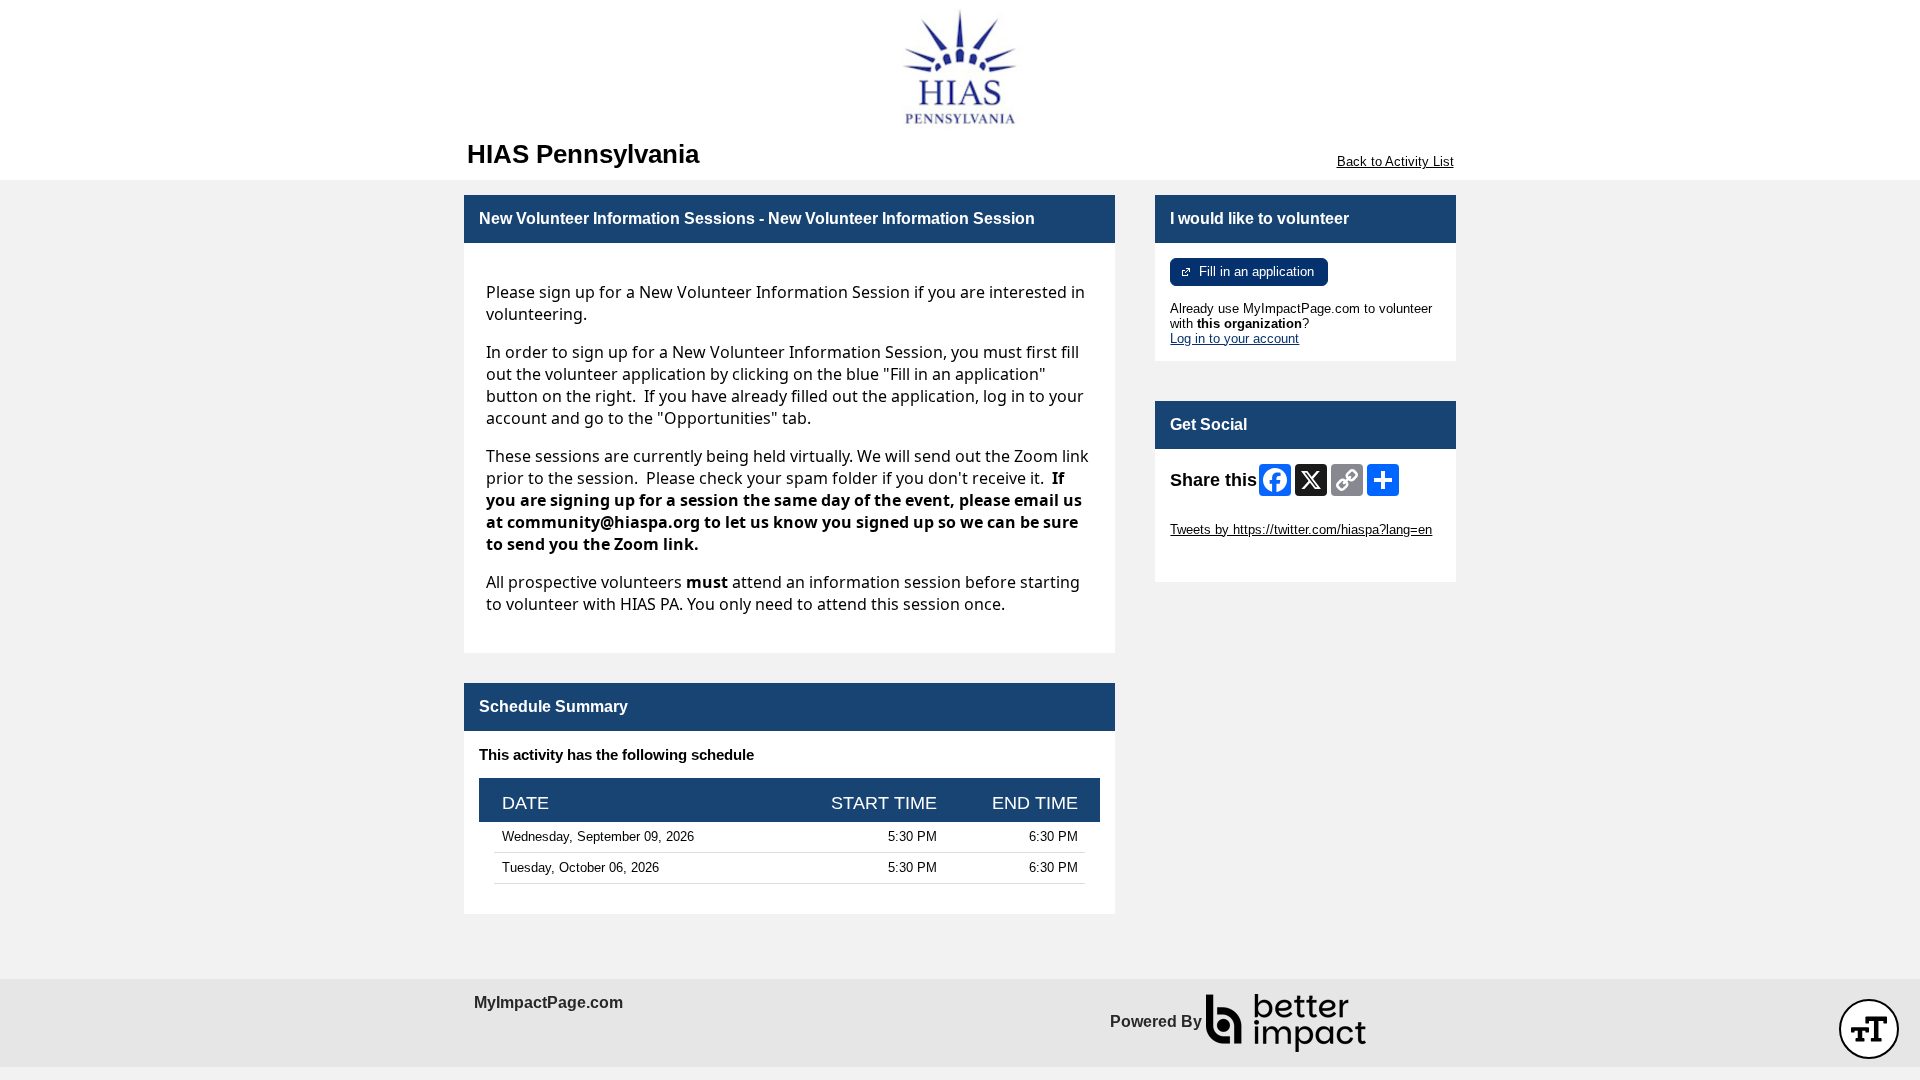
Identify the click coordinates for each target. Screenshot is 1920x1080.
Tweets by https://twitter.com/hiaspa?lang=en (1301, 529)
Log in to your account (1234, 338)
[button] (1869, 1029)
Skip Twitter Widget (1226, 514)
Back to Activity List (1395, 161)
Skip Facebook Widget (1235, 559)
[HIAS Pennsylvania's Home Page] (960, 70)
